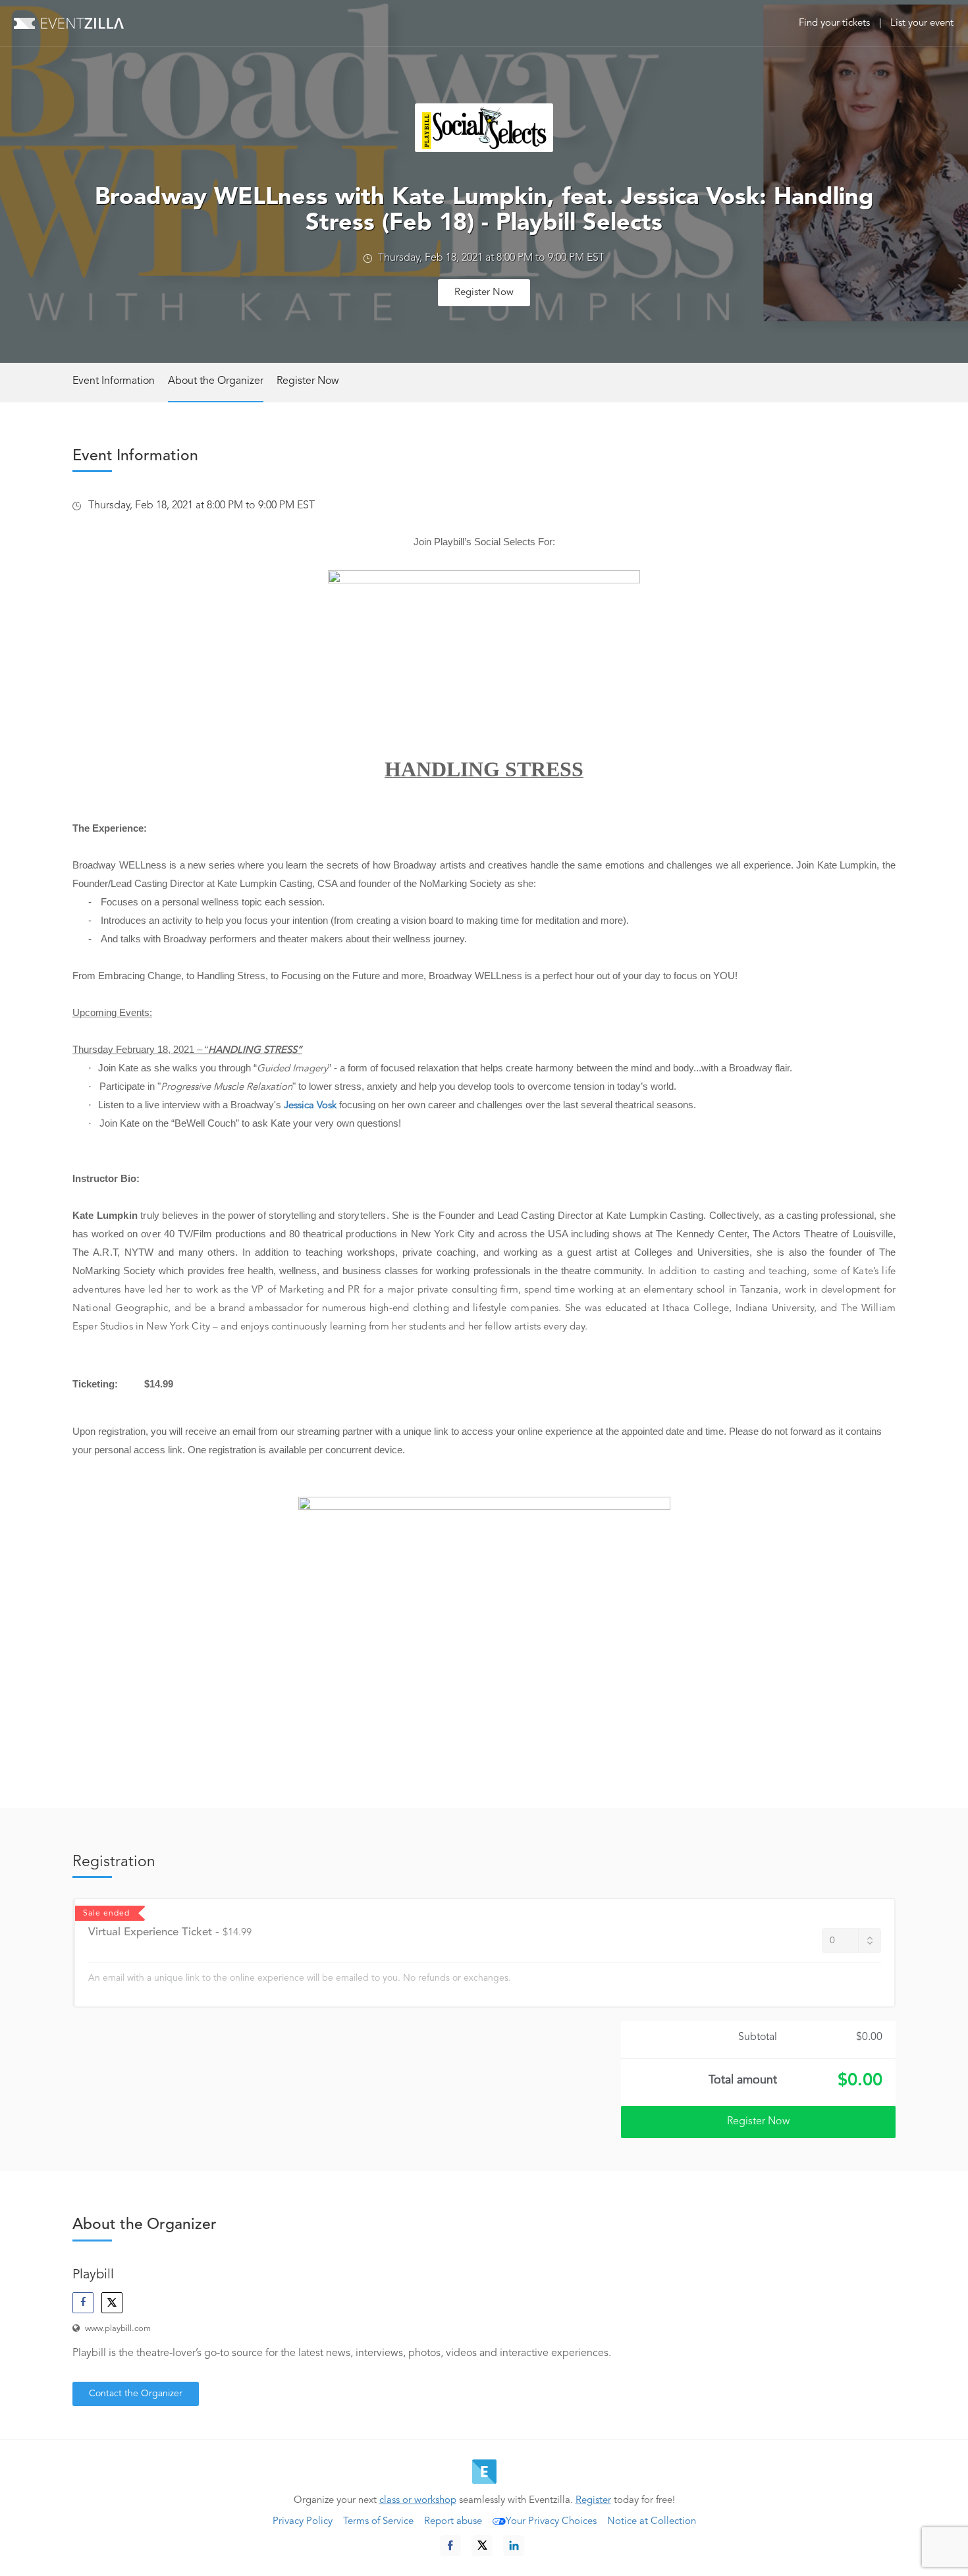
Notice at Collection (652, 2522)
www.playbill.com (118, 2329)
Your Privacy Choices (551, 2522)
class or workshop (418, 2501)
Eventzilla (69, 23)
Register (593, 2501)
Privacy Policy (303, 2522)
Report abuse (453, 2522)
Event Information (114, 381)
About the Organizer (216, 381)
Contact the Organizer (136, 2394)
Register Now (484, 293)
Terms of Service (378, 2522)
